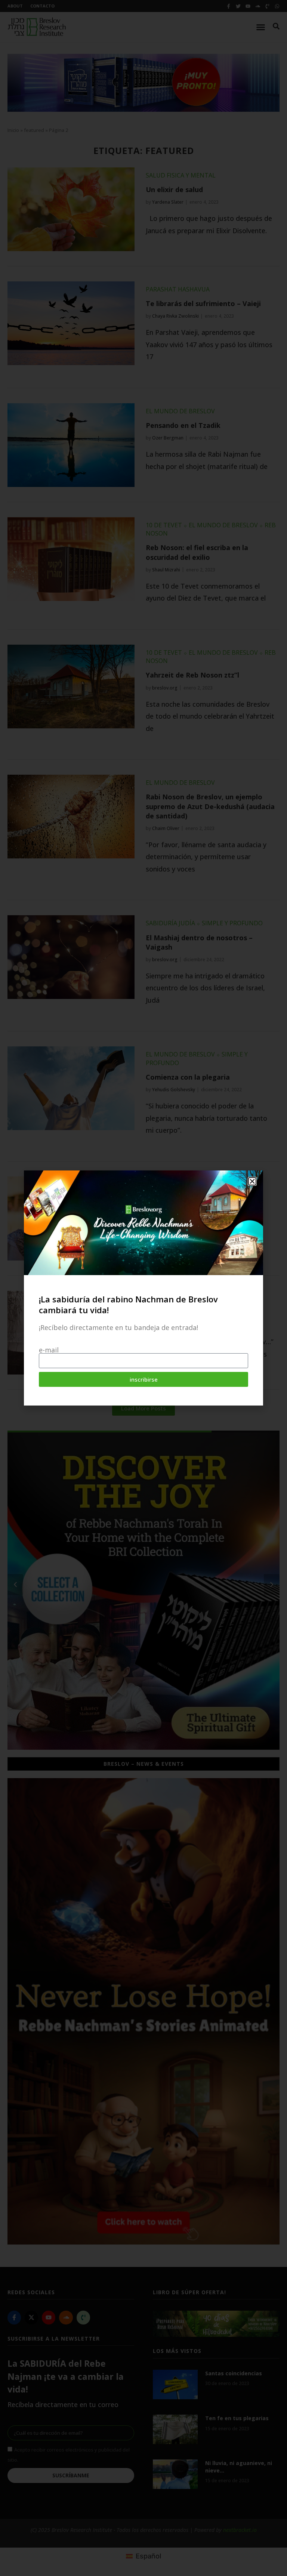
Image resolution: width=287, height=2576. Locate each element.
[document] (143, 1288)
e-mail (49, 1350)
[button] (252, 1181)
